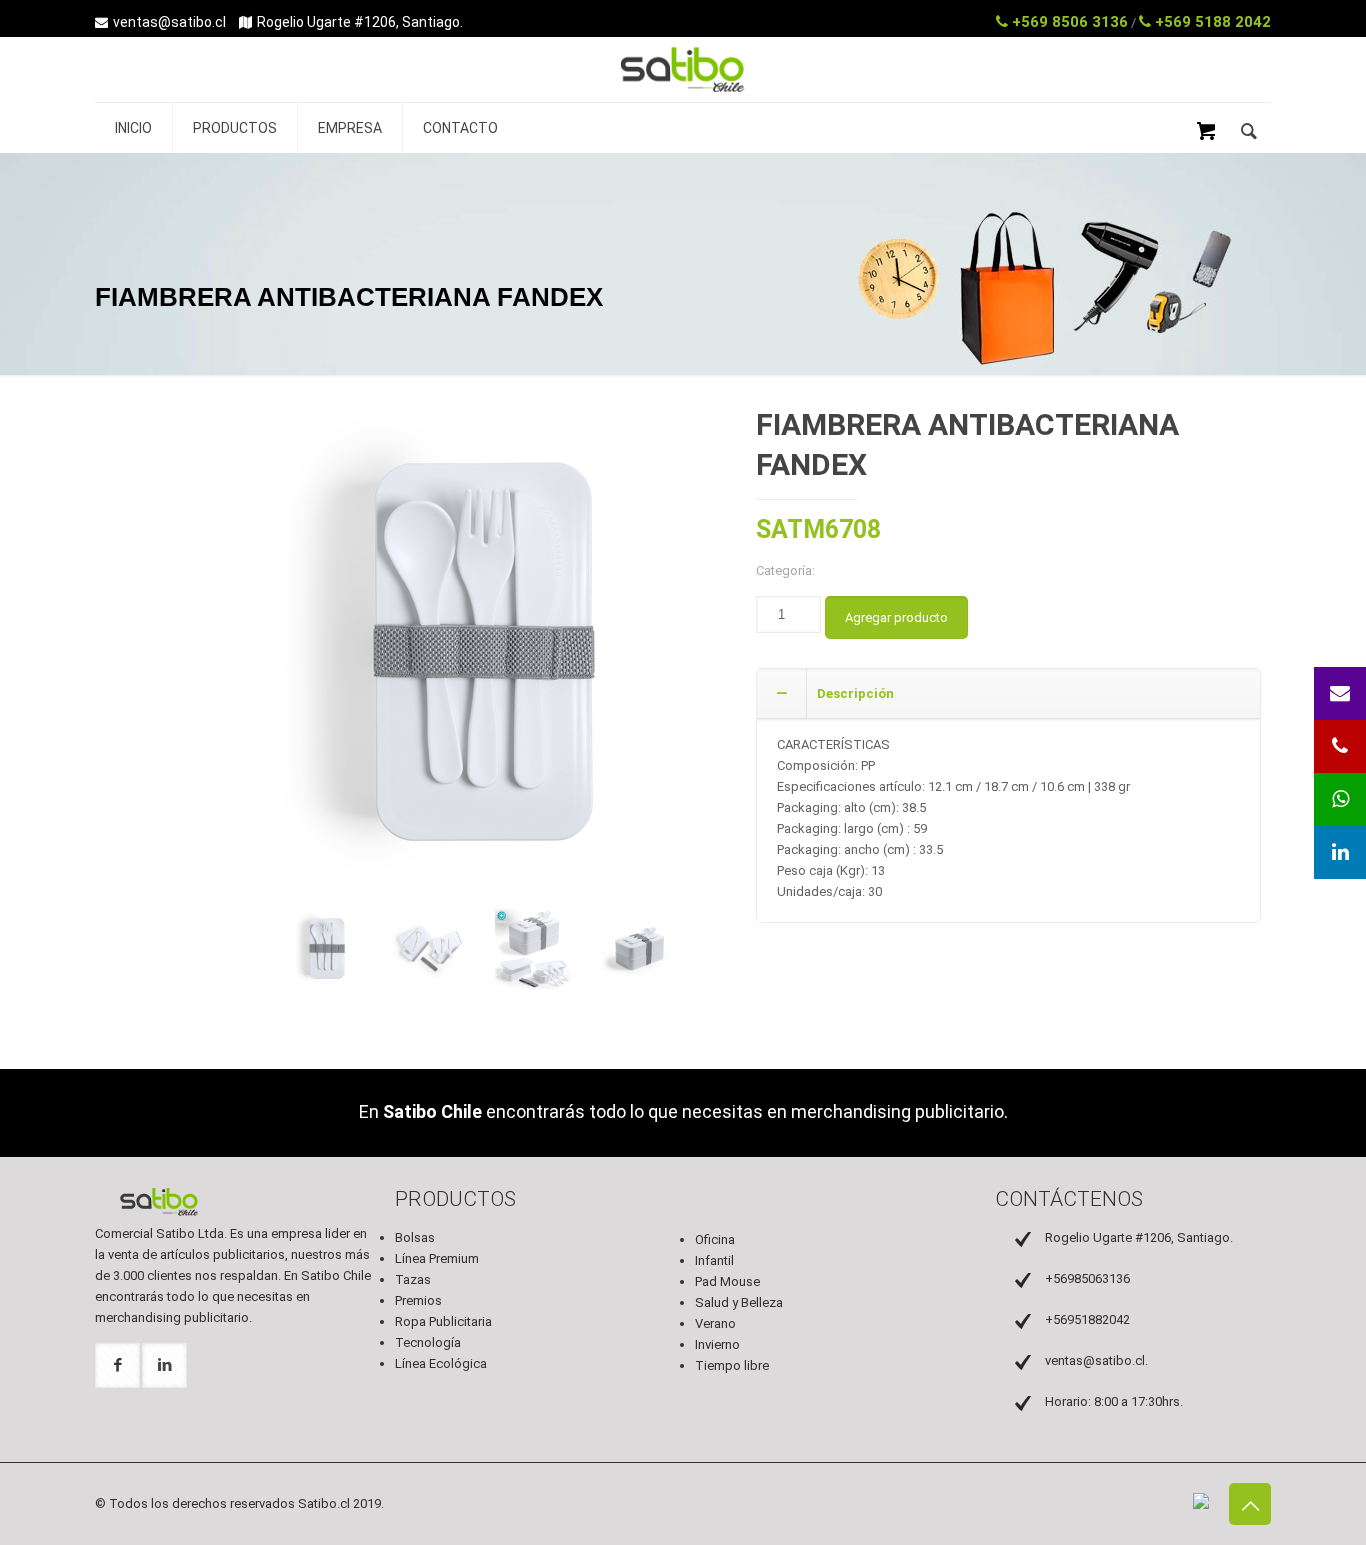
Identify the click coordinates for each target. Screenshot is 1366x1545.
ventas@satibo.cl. (1096, 1360)
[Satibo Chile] (683, 91)
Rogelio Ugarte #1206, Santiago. (360, 22)
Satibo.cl (324, 1503)
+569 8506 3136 (1068, 22)
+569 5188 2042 (1211, 22)
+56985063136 (1087, 1278)
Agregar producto (896, 617)
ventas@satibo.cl (169, 22)
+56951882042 (1087, 1319)
